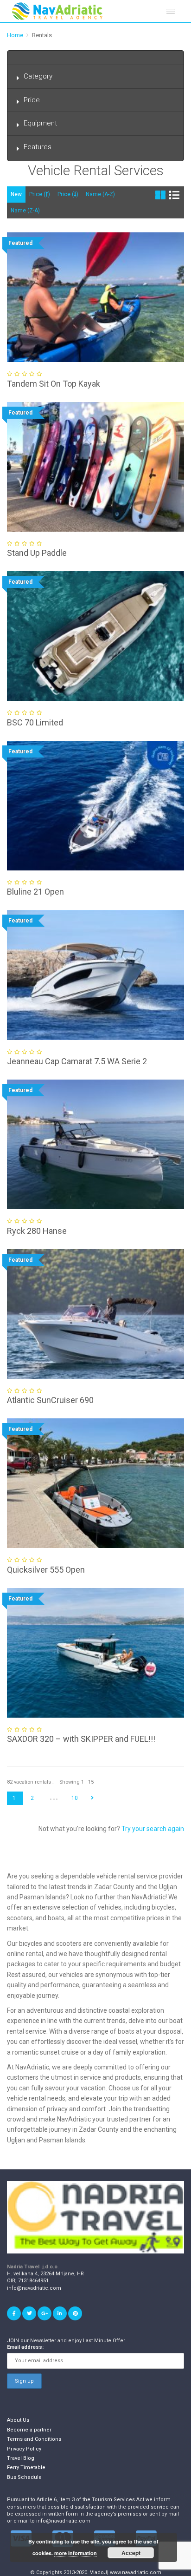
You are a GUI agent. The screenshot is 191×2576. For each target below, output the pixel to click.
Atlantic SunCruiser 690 (50, 1400)
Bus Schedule (24, 2477)
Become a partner (29, 2430)
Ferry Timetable (26, 2467)
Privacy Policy (24, 2449)
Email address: (25, 2347)
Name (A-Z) (100, 194)
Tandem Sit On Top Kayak (54, 384)
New (16, 194)
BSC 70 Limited (35, 722)
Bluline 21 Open (35, 892)
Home (15, 35)
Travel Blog (21, 2458)
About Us (18, 2420)
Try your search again (153, 1829)
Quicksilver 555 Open (46, 1570)
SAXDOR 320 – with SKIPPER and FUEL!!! (81, 1739)
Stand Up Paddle (37, 553)
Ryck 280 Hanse (37, 1231)
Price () (40, 194)
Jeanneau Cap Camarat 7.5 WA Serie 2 (77, 1061)
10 (75, 1798)
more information (76, 2553)
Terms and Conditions (34, 2439)
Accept (131, 2553)
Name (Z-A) (25, 211)
